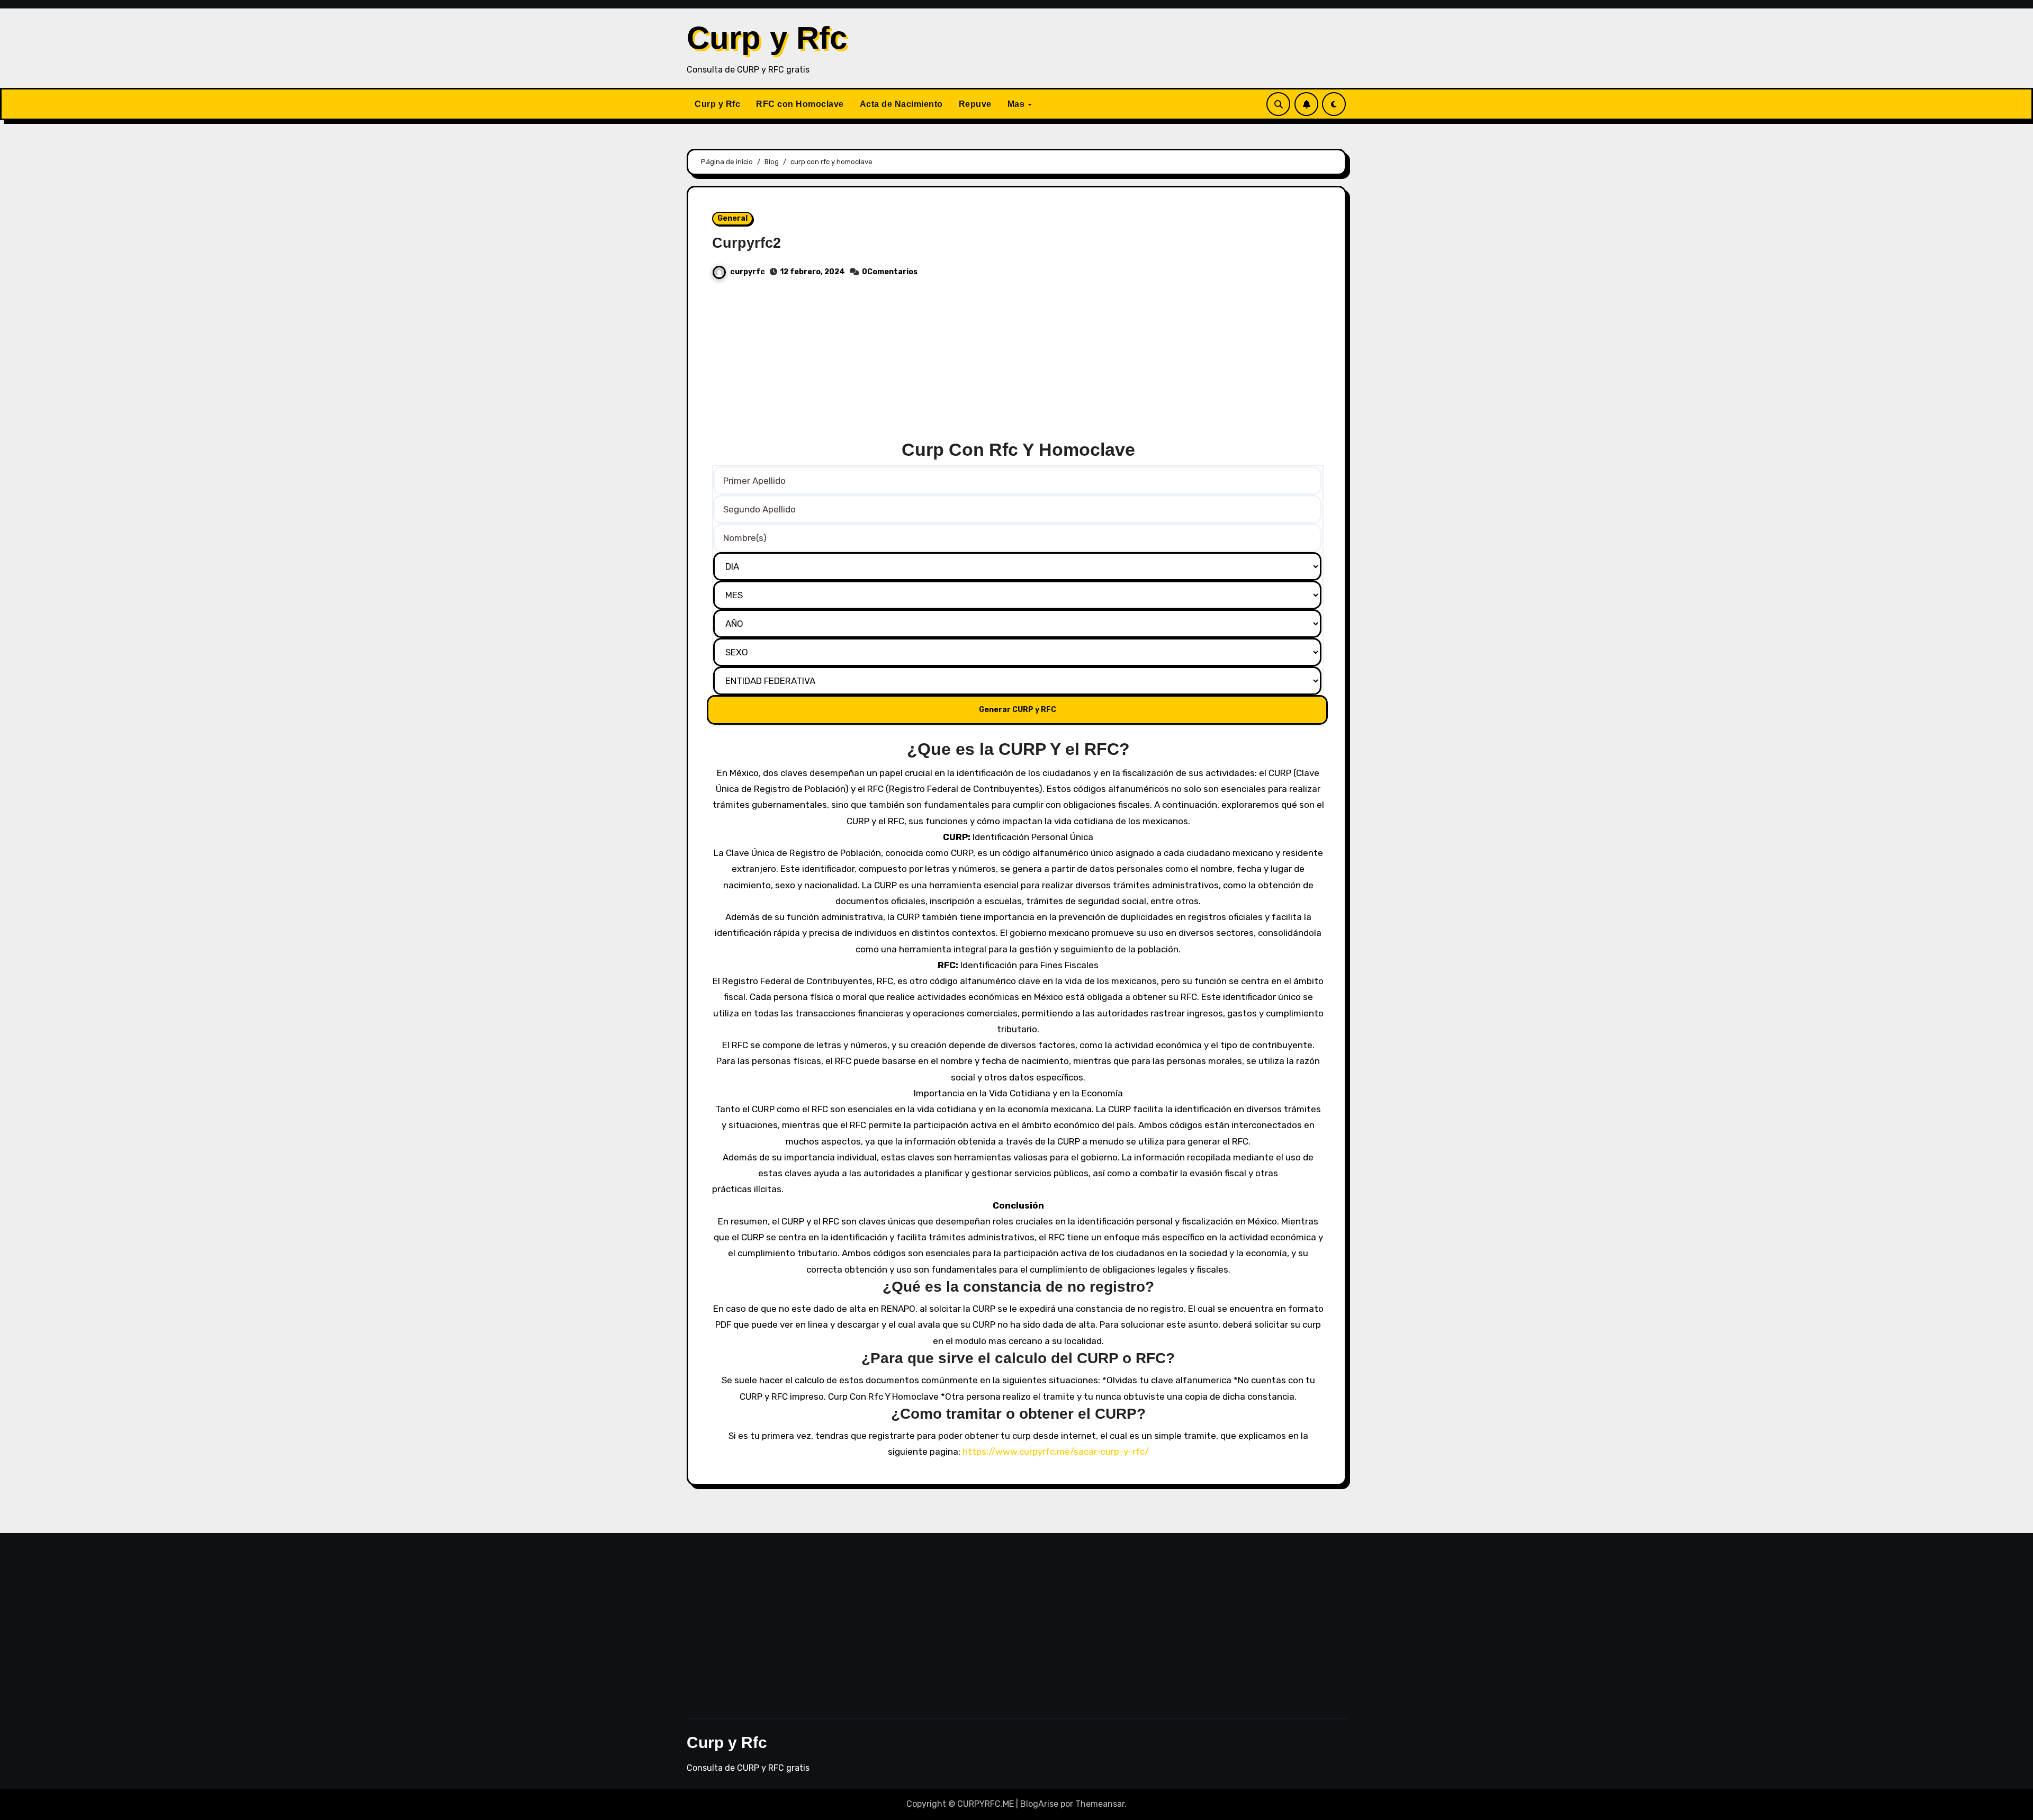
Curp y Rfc (767, 38)
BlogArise (1039, 1804)
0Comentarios (890, 272)
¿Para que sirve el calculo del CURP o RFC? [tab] (1018, 1358)
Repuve (975, 104)
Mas (1017, 104)
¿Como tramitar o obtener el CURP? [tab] (1018, 1414)
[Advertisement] (1018, 364)
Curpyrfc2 (746, 243)
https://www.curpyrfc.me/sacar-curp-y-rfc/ (1056, 1452)
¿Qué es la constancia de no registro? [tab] (1018, 1287)
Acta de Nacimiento (901, 104)
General (732, 218)
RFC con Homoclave (800, 104)
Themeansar (1100, 1804)
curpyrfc (748, 272)
